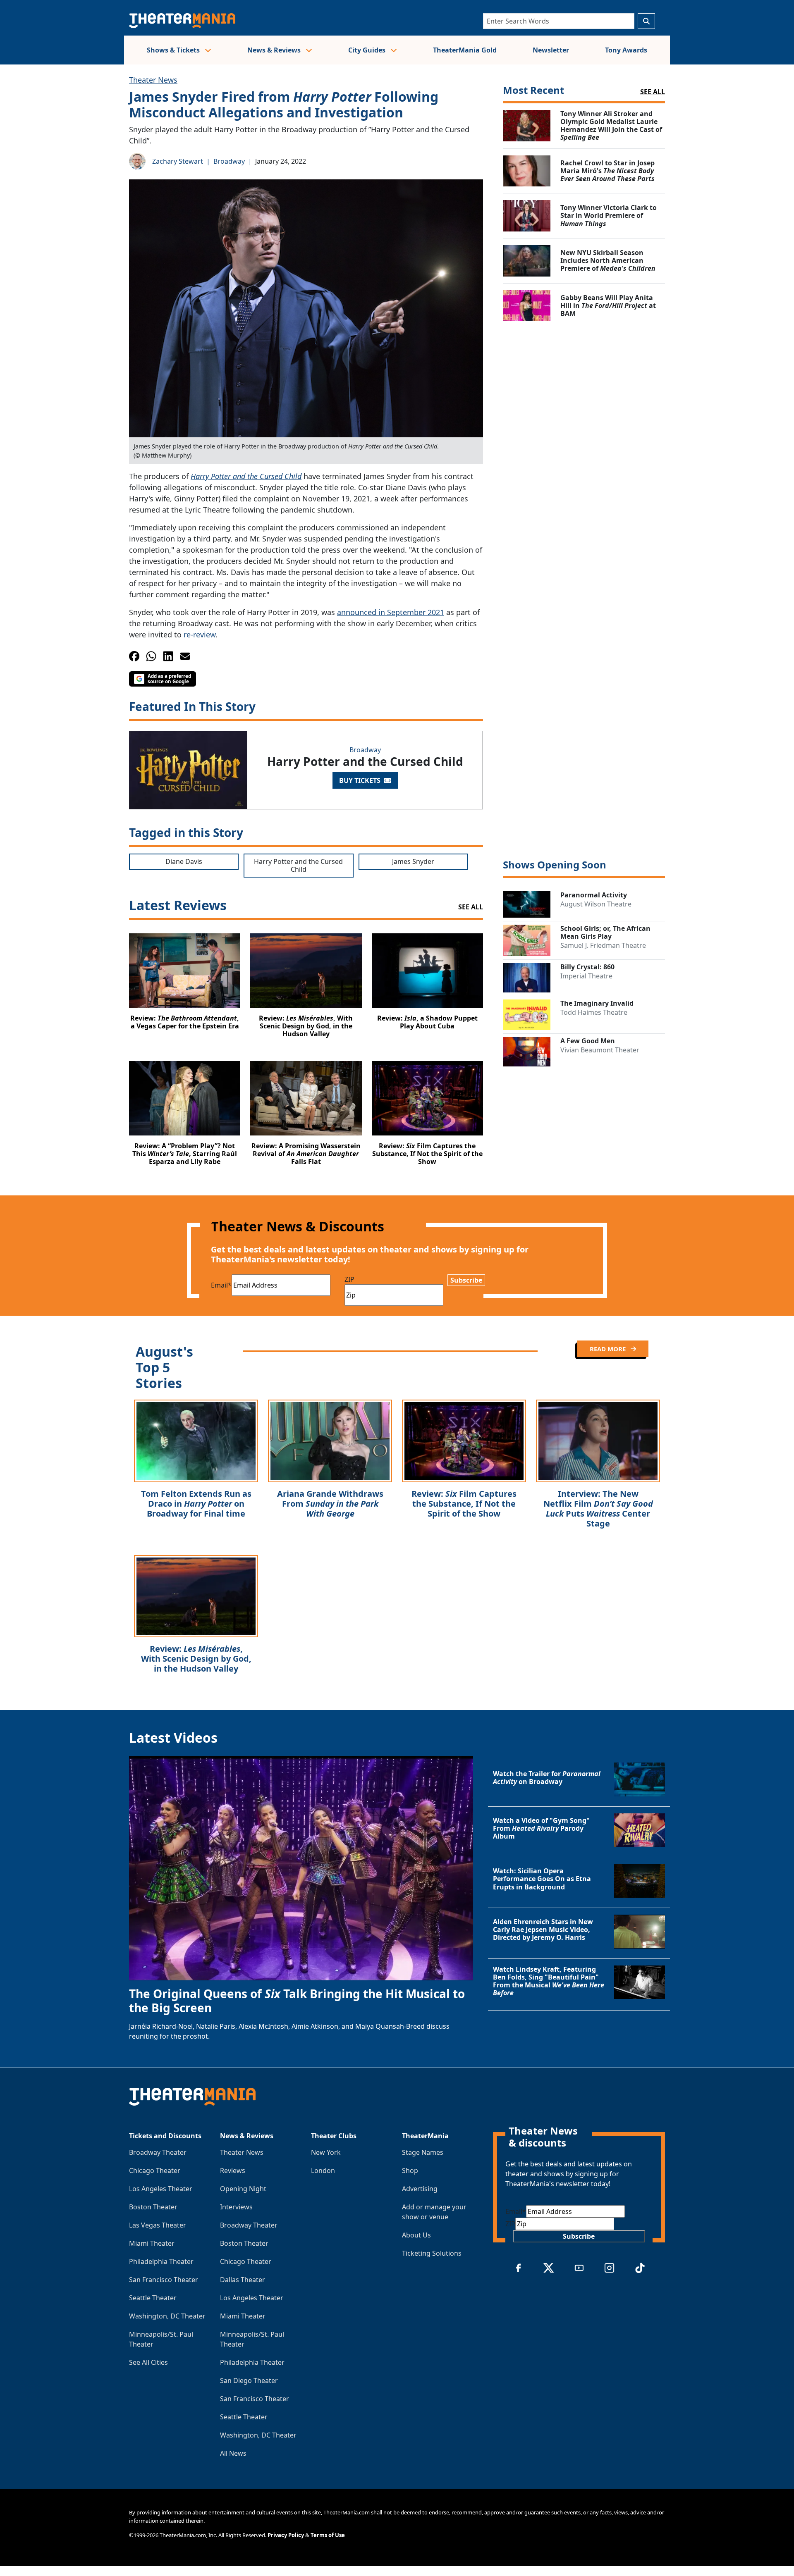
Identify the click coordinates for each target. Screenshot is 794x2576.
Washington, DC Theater (167, 2316)
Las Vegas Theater (158, 2225)
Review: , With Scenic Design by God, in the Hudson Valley (196, 1659)
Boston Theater (153, 2207)
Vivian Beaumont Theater (600, 1050)
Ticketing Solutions (432, 2253)
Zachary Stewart (178, 161)
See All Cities (148, 2362)
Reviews (233, 2171)
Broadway (229, 161)
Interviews (236, 2207)
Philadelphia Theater (161, 2261)
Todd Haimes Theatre (594, 1012)
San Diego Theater (249, 2380)
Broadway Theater (158, 2152)
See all (653, 92)
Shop (410, 2171)
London (323, 2171)
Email (221, 1285)
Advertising (420, 2189)
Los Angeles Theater (161, 2189)
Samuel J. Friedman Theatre (603, 945)
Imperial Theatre (586, 976)
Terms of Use (328, 2535)
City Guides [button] (368, 50)
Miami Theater (152, 2243)
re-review (200, 634)
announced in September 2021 (391, 612)
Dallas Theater (243, 2280)
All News (233, 2453)
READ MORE (609, 1349)
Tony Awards (626, 50)
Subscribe (466, 1280)
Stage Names (423, 2152)
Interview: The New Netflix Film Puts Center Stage (598, 1509)
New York (326, 2152)
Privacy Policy (286, 2535)
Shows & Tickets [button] (174, 50)
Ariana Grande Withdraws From (330, 1504)
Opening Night (243, 2189)
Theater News (153, 80)
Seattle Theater (153, 2298)
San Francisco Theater (164, 2280)
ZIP (349, 1279)
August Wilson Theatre (596, 904)
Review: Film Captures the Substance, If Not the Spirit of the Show (464, 1504)
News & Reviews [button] (275, 50)
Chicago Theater (155, 2171)
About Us (416, 2235)
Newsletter (551, 50)
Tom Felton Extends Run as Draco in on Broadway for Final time (196, 1504)
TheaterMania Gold (465, 50)
